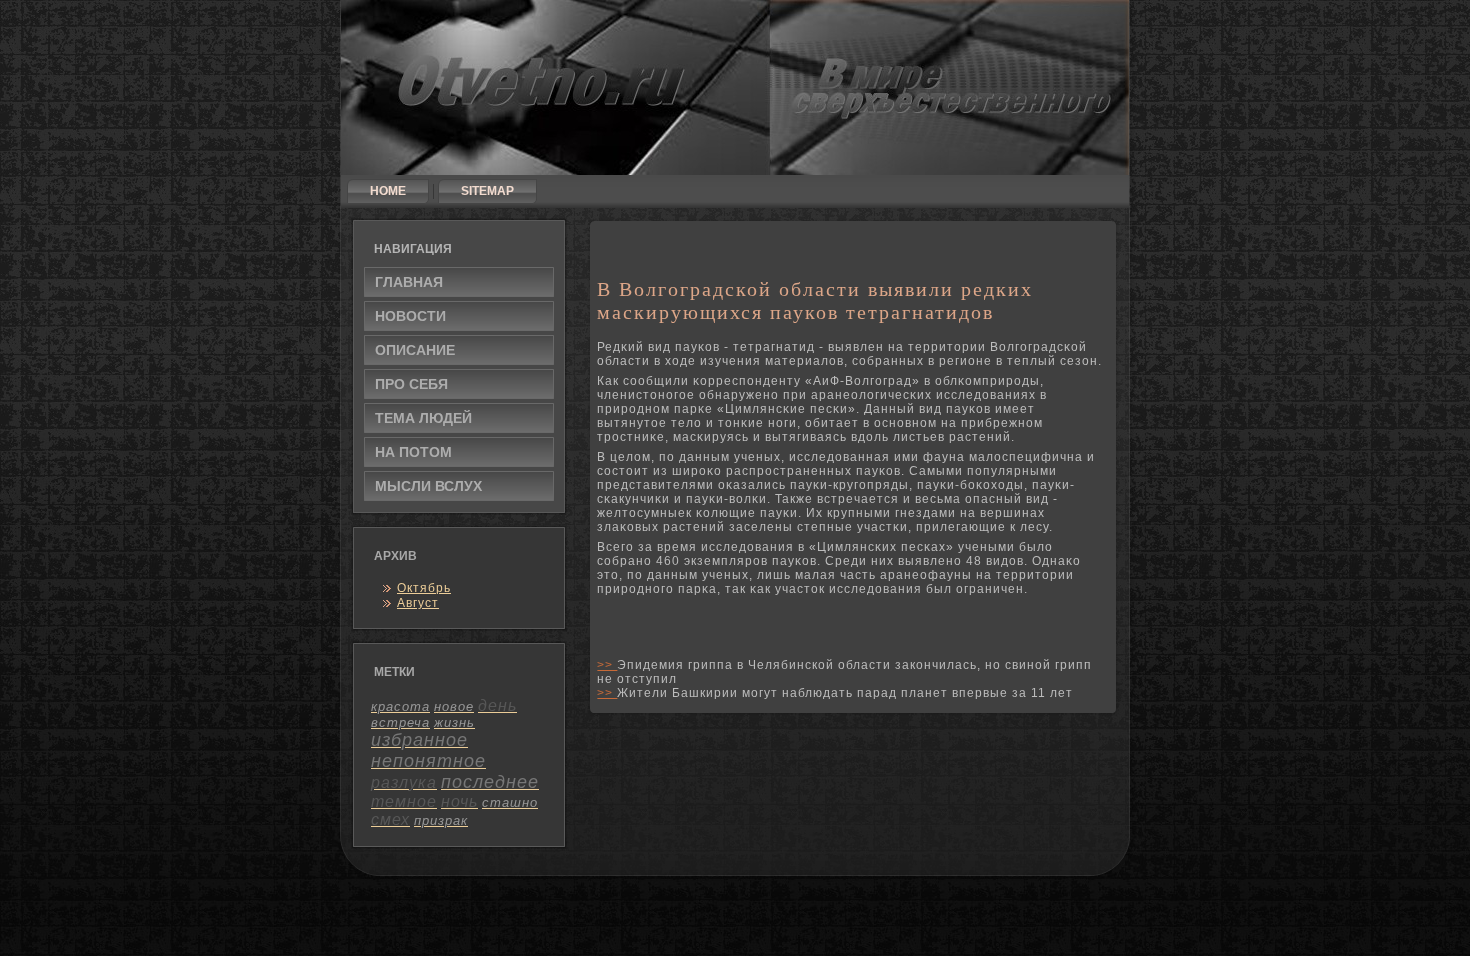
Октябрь (424, 588)
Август (418, 603)
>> (607, 665)
